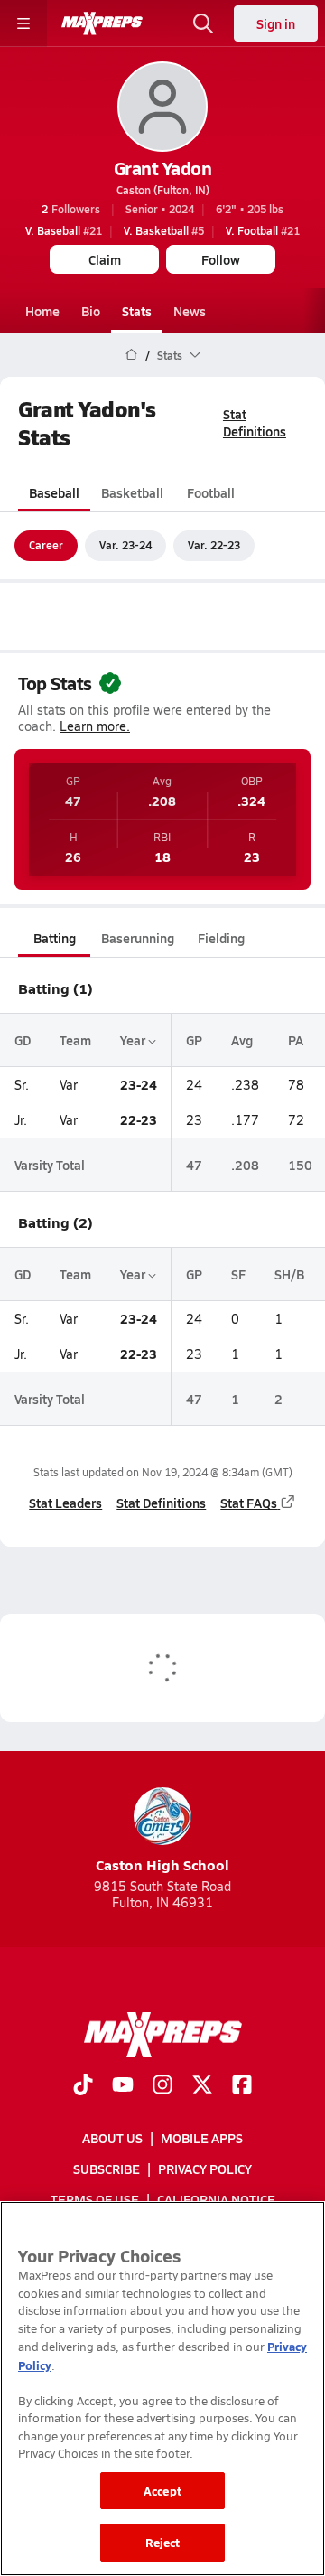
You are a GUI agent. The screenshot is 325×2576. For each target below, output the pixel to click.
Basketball (132, 492)
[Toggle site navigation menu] (23, 23)
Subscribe (107, 2169)
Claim (105, 259)
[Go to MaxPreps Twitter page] (202, 2086)
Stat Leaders (65, 1503)
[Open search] (203, 23)
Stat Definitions (255, 422)
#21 (64, 230)
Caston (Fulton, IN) (163, 190)
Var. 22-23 (214, 545)
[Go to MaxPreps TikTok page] (83, 2086)
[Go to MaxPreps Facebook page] (242, 2086)
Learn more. (95, 726)
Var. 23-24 (125, 545)
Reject (163, 2542)
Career (46, 545)
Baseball (54, 492)
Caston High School (162, 1864)
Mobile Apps (202, 2138)
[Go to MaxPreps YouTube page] (123, 2086)
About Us (112, 2138)
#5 (164, 230)
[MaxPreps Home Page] (131, 355)
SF (238, 1274)
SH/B (289, 1274)
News (190, 311)
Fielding (221, 938)
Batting (55, 938)
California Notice (216, 2199)
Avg (242, 1040)
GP (194, 1040)
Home (42, 311)
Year (134, 1040)
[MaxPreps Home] (102, 23)
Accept (162, 2491)
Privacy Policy (205, 2169)
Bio (91, 311)
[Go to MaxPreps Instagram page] (162, 2086)
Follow (221, 259)
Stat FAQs (249, 1503)
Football (211, 492)
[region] (162, 2389)
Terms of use (95, 2199)
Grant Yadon (163, 168)
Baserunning (138, 938)
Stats (137, 311)
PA (296, 1040)
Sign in (276, 23)
